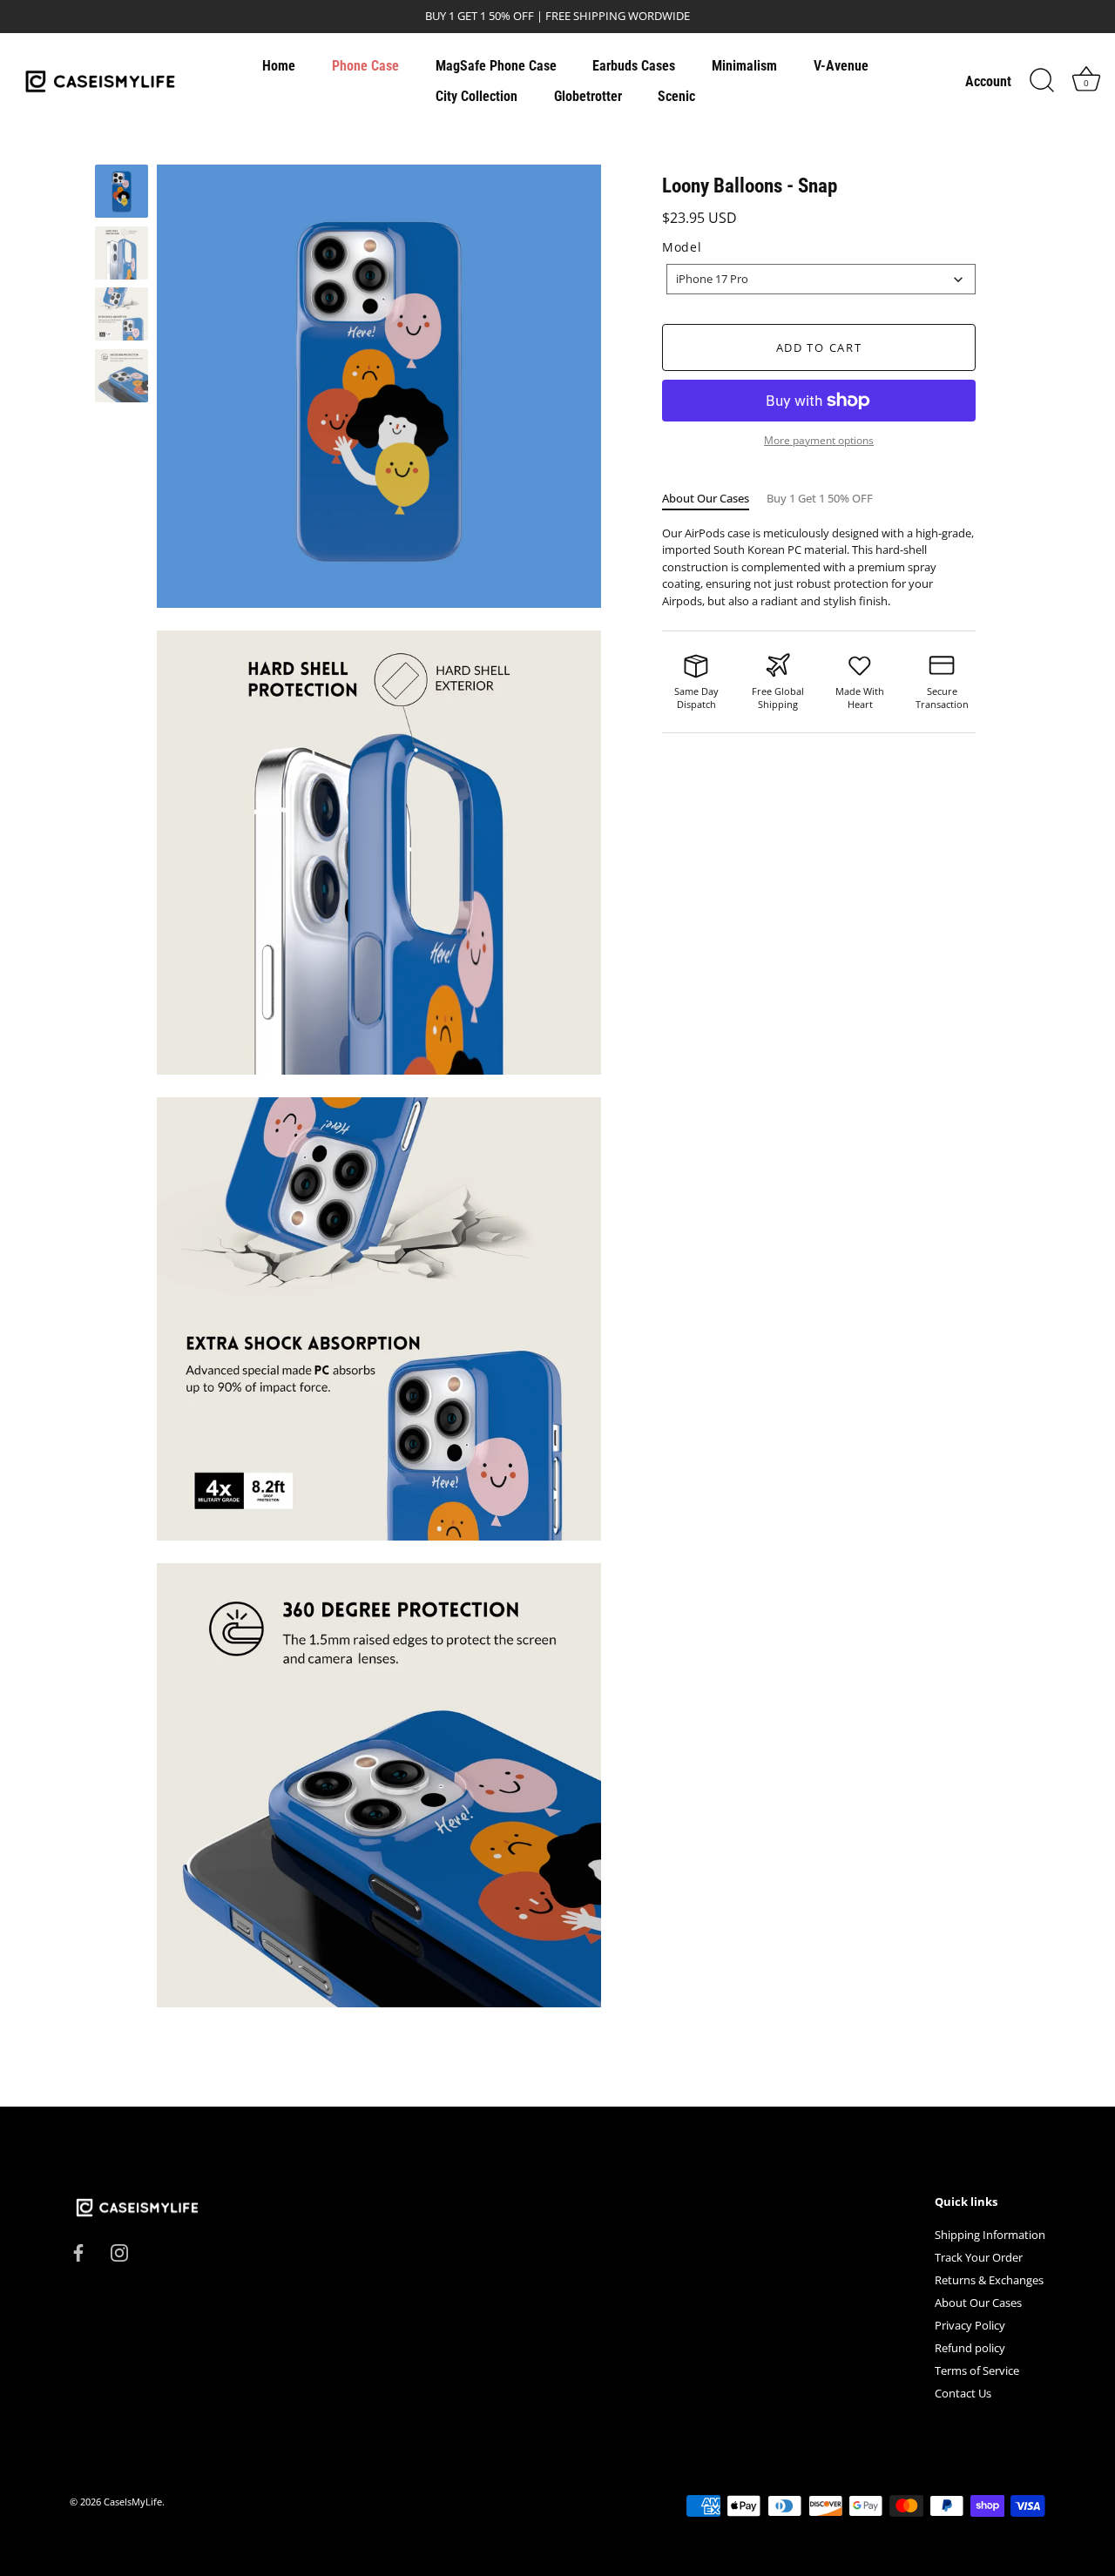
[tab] (714, 499)
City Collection (476, 96)
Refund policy (970, 2348)
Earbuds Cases (634, 66)
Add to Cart (819, 347)
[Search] (1042, 81)
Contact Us (963, 2393)
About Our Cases (706, 498)
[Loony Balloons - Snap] (122, 191)
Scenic (676, 96)
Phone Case (365, 66)
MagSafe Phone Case (496, 66)
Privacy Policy (970, 2325)
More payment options (819, 440)
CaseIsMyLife (133, 2502)
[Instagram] (119, 2252)
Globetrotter (588, 96)
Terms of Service (977, 2370)
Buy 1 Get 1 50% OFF (820, 498)
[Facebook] (78, 2252)
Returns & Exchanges (989, 2280)
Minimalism (744, 66)
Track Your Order (979, 2257)
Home (279, 66)
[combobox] (821, 279)
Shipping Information (990, 2235)
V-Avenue (841, 66)
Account (988, 81)
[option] (122, 194)
